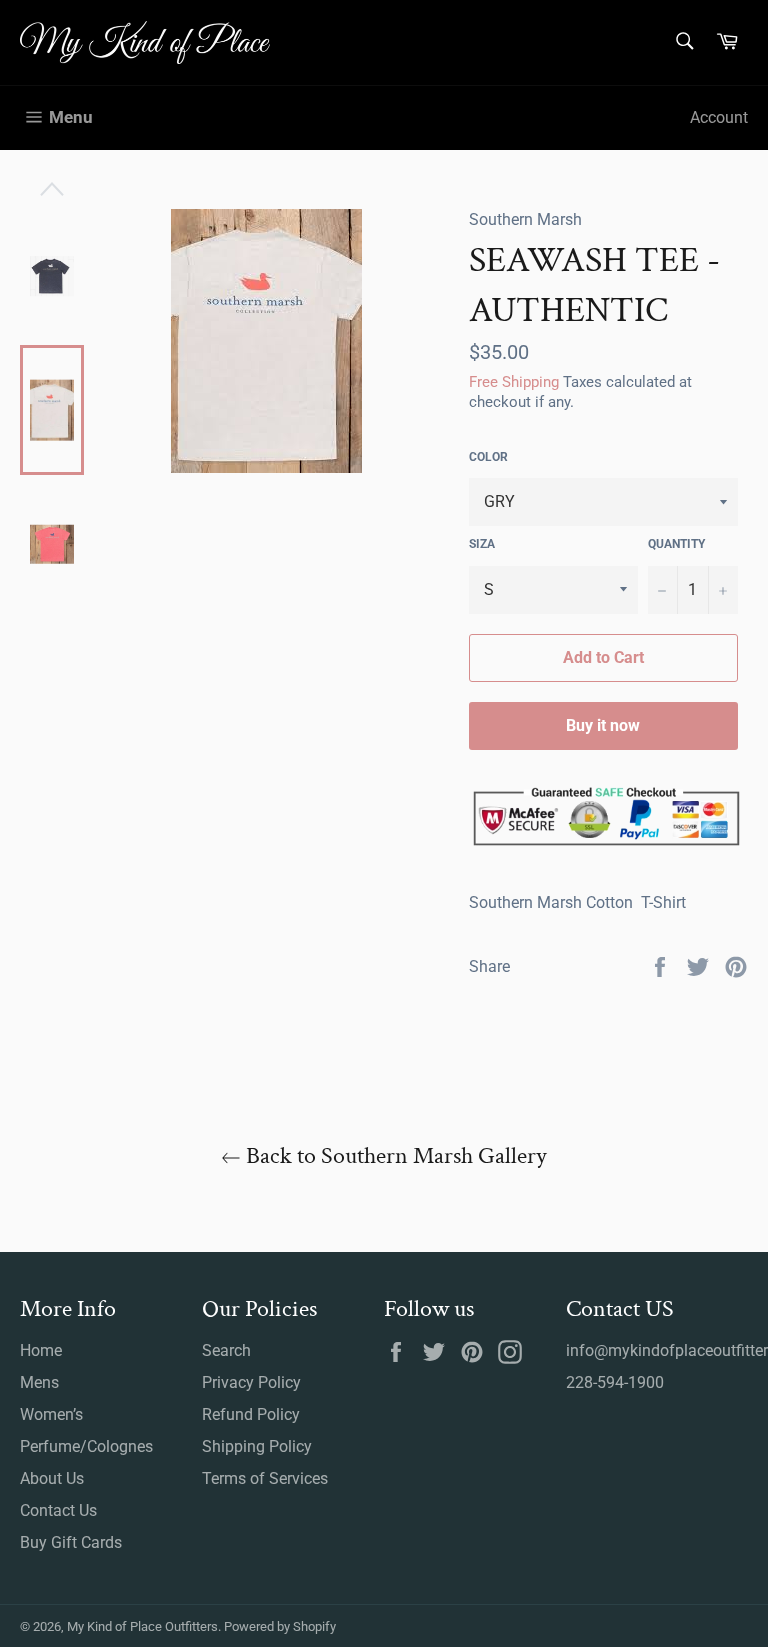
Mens (39, 1382)
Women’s (51, 1414)
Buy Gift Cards (71, 1542)
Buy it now (603, 725)
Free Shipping (514, 382)
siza (482, 544)
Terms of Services (265, 1478)
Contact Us (58, 1510)
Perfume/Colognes (86, 1446)
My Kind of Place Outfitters (142, 1626)
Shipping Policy (257, 1446)
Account (719, 117)
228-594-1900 (615, 1382)
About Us (52, 1478)
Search (226, 1350)
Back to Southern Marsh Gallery (394, 1155)
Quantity (676, 544)
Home (41, 1350)
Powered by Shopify (280, 1626)
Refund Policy (251, 1414)
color (488, 457)
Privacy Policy (251, 1382)
